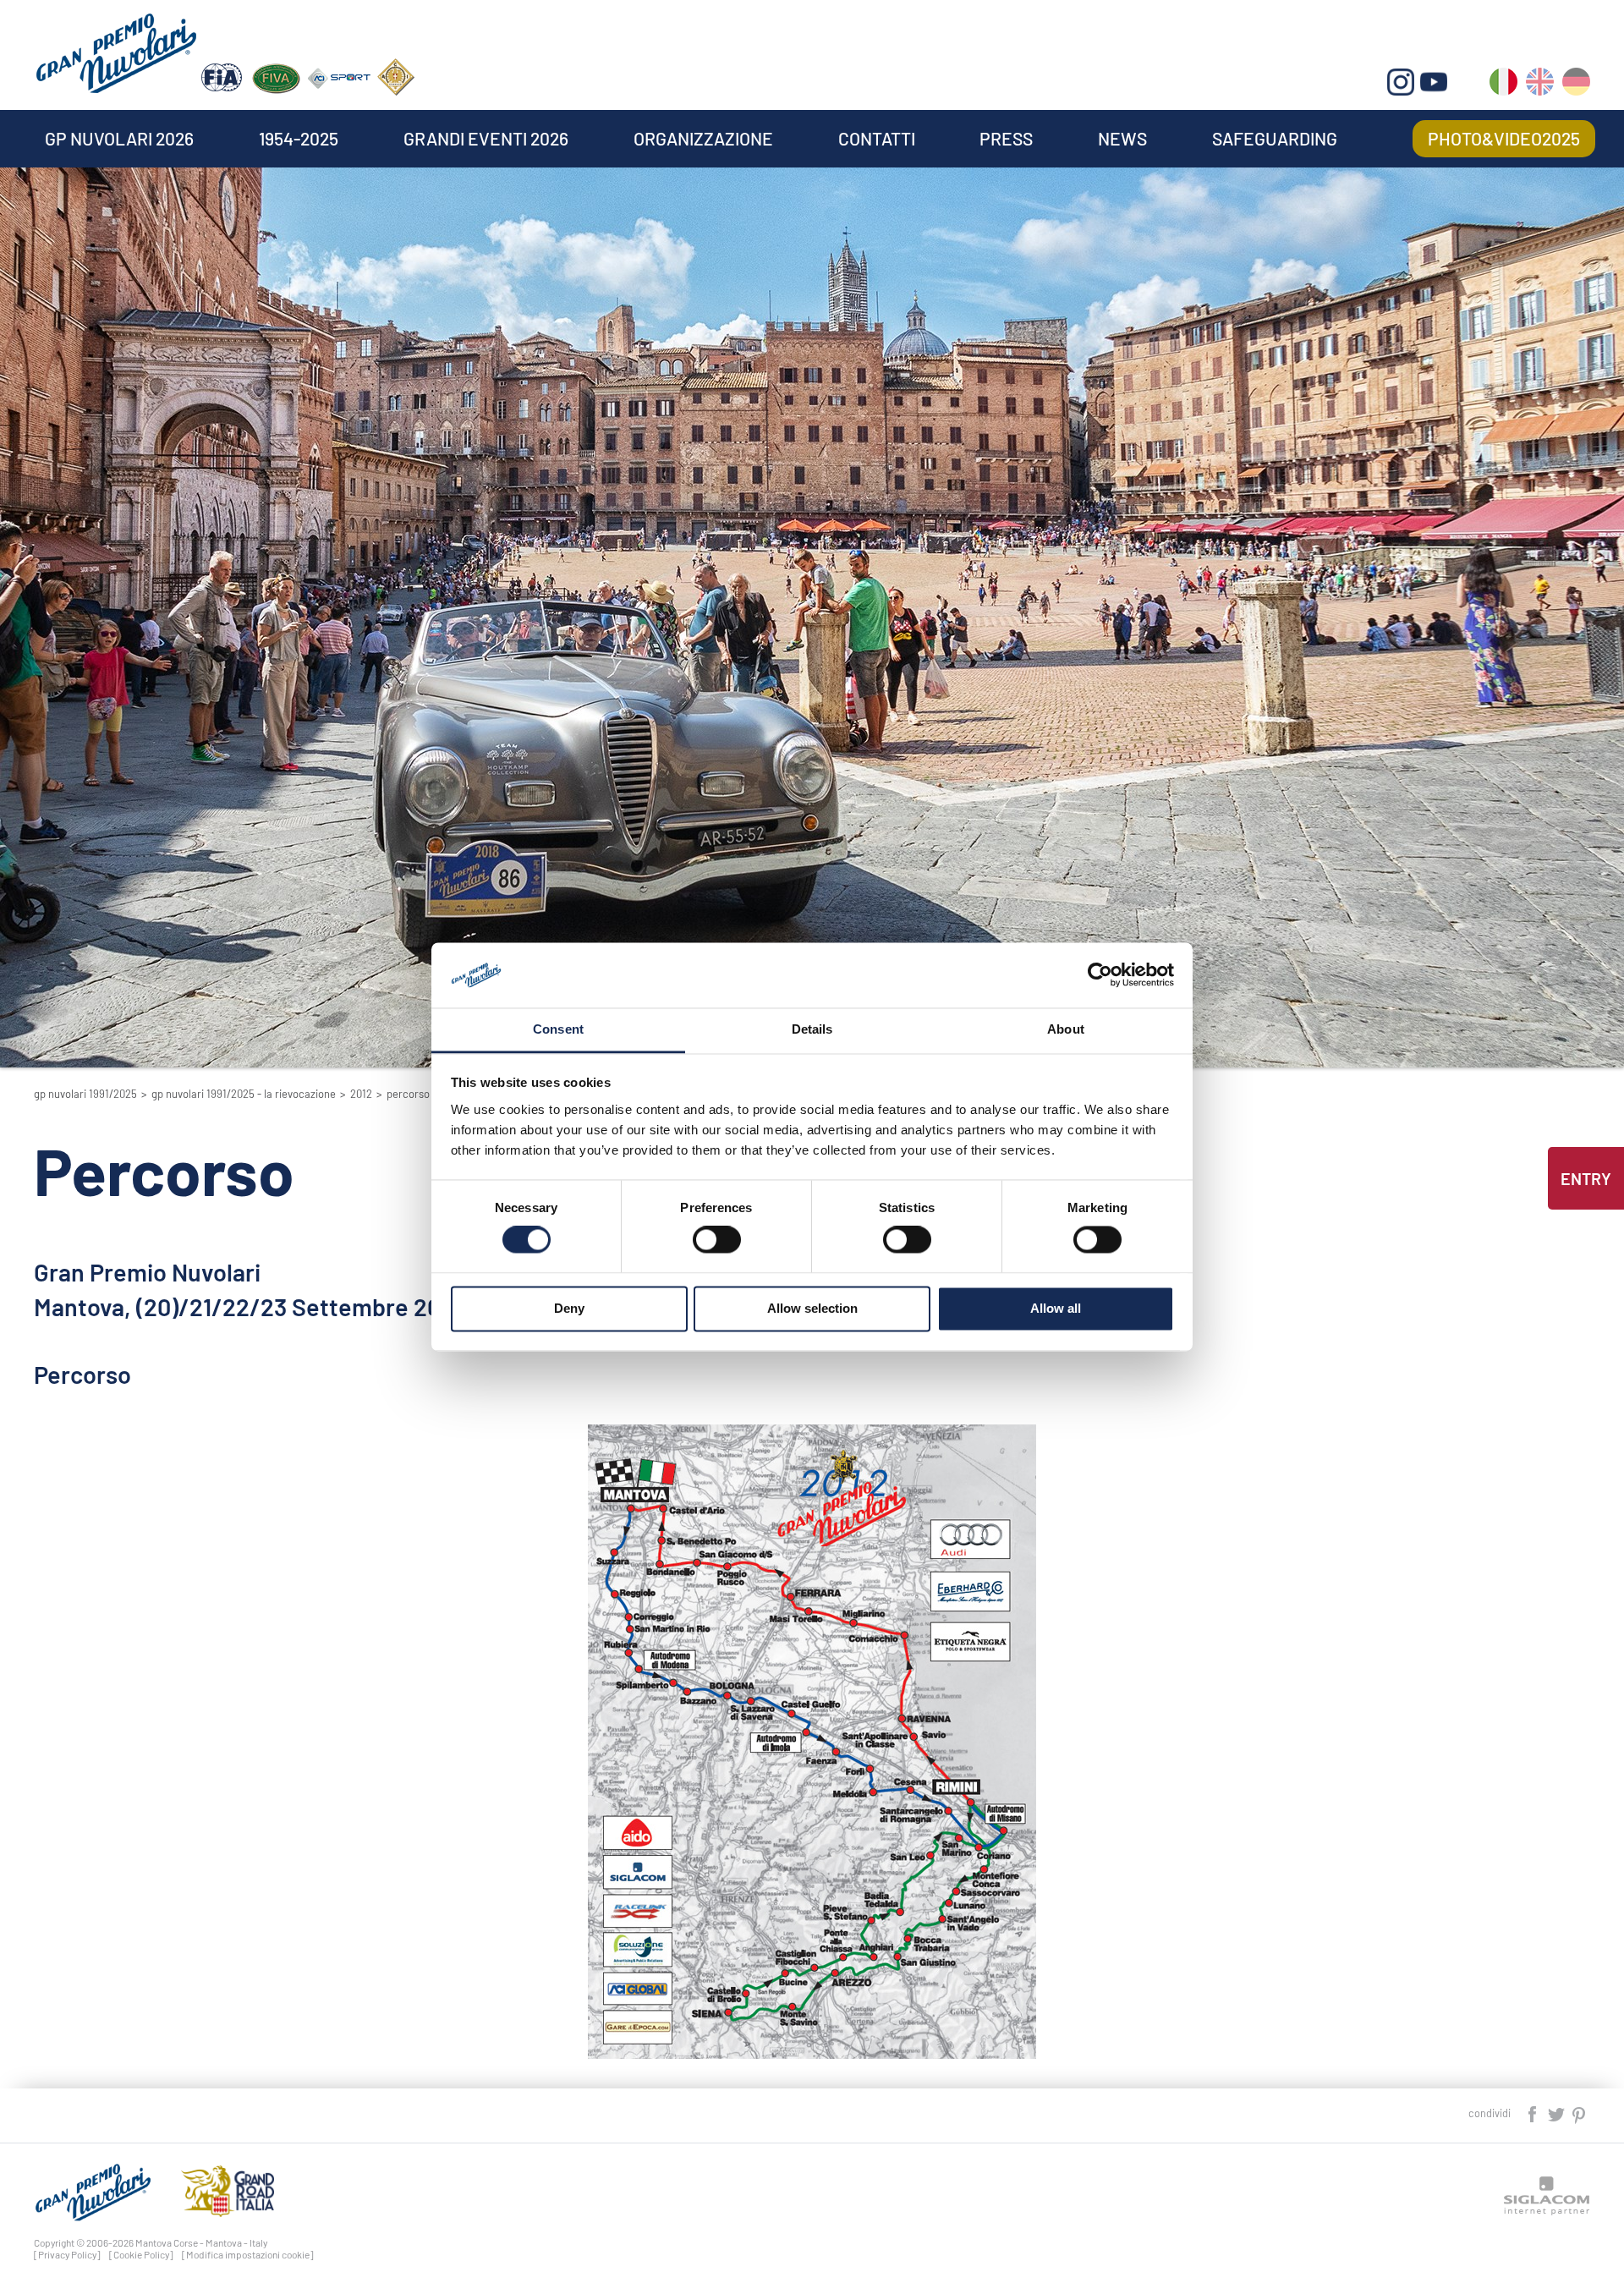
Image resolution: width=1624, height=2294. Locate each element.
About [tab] (1066, 1029)
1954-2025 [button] (299, 138)
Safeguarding (1275, 138)
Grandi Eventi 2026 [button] (486, 138)
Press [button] (1006, 138)
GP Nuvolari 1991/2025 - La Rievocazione (244, 1094)
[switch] (717, 1240)
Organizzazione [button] (703, 138)
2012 (361, 1094)
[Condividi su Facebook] (1533, 2113)
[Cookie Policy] (141, 2254)
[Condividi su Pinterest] (1580, 2113)
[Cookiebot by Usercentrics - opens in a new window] (1100, 975)
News (1122, 138)
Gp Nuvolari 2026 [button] (119, 138)
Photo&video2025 (1504, 138)
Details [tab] (812, 1029)
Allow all (1056, 1308)
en (1540, 85)
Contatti (877, 138)
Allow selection (812, 1308)
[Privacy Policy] (67, 2254)
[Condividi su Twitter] (1557, 2113)
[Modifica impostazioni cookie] (248, 2254)
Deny (569, 1308)
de (1576, 85)
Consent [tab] (558, 1029)
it (1503, 85)
